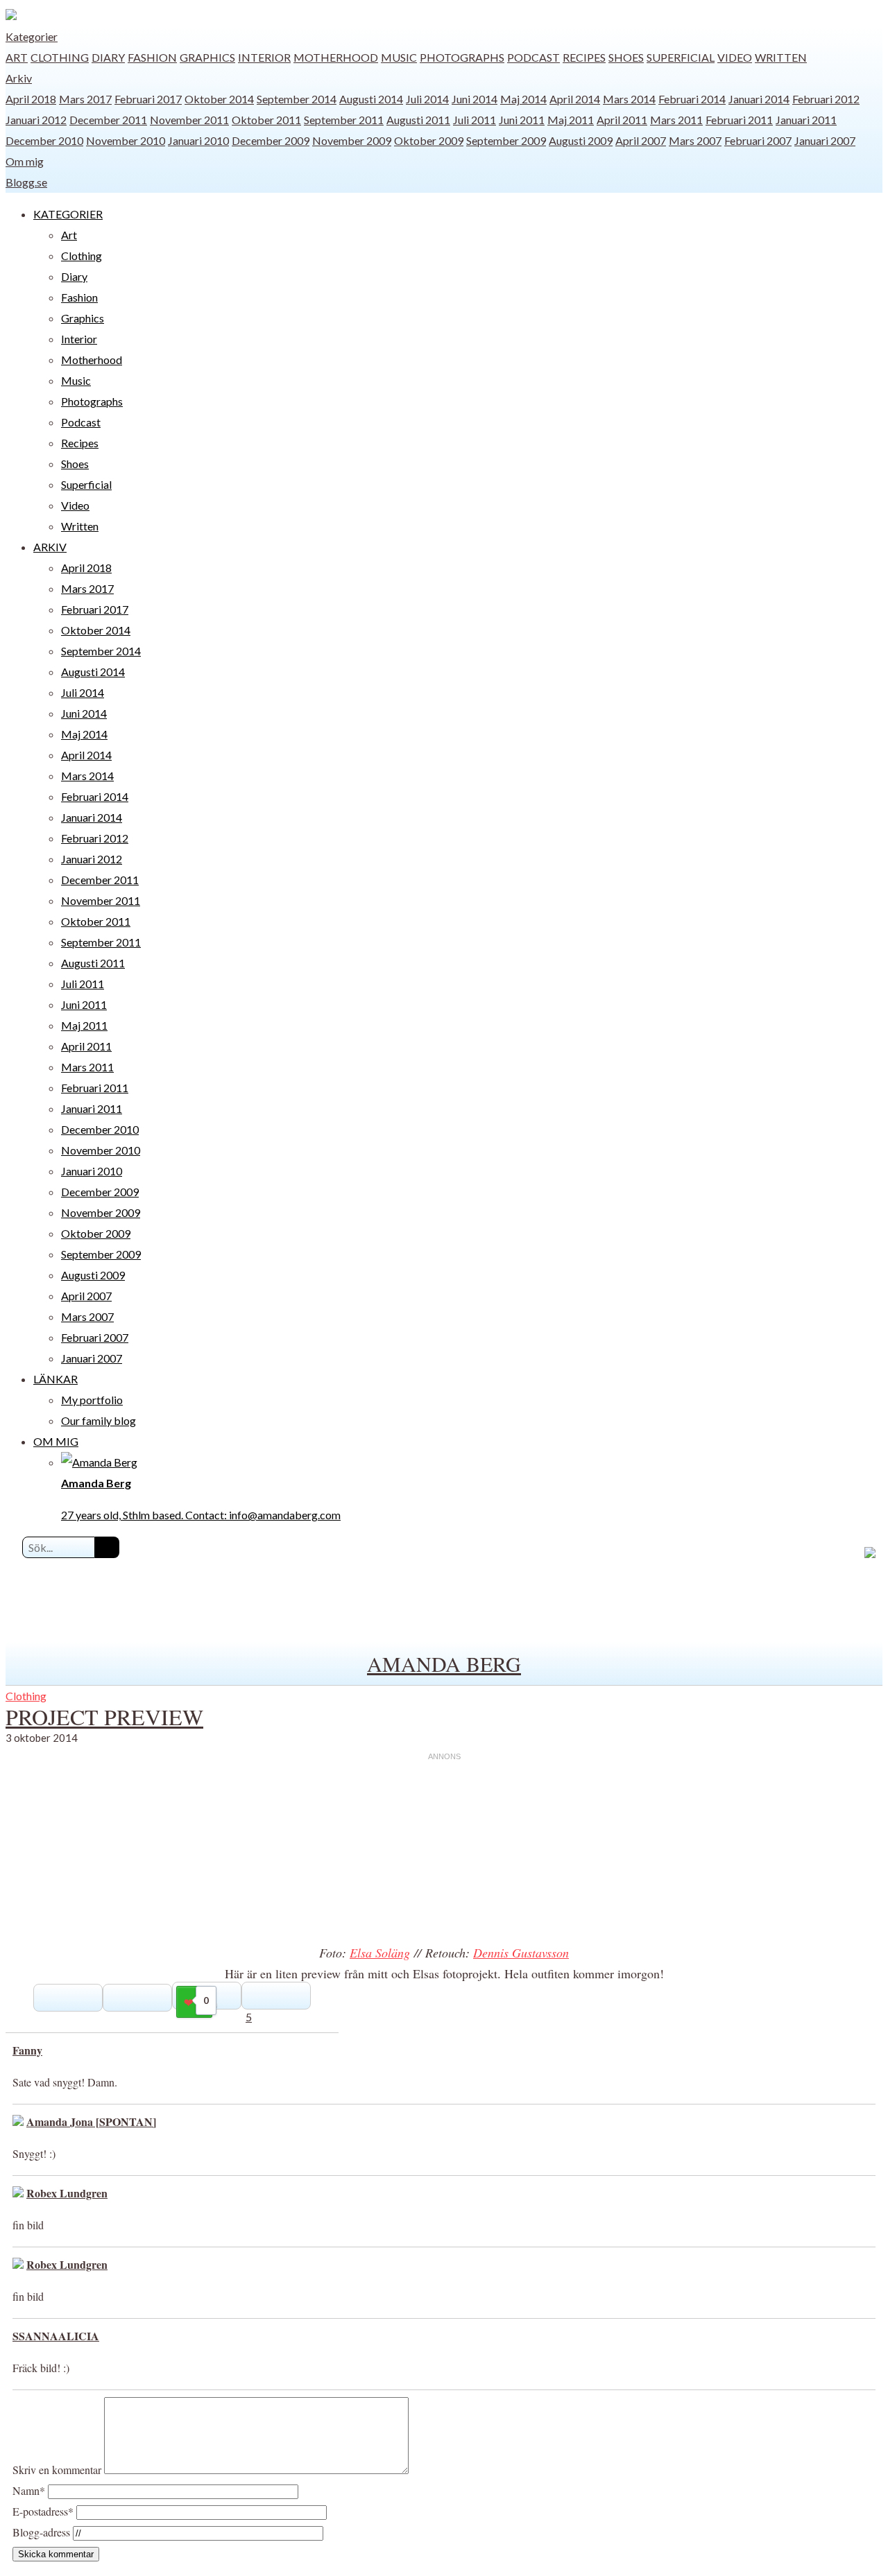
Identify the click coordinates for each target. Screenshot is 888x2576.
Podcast (533, 57)
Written (781, 57)
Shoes (626, 57)
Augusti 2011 (418, 120)
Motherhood (336, 57)
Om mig (25, 161)
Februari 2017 (148, 99)
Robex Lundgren (67, 2193)
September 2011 (344, 120)
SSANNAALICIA (56, 2336)
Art (17, 57)
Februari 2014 (692, 99)
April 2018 (31, 99)
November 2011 (189, 120)
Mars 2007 (695, 140)
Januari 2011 (806, 120)
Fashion (152, 57)
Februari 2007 (758, 140)
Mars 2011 (676, 120)
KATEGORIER (68, 214)
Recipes (584, 57)
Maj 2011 (571, 120)
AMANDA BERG (444, 1663)
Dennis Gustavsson (521, 1953)
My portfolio (92, 1400)
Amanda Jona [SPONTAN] (91, 2121)
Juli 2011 (475, 120)
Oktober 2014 (219, 99)
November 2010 (126, 140)
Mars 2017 (85, 99)
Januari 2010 (198, 140)
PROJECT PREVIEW (104, 1717)
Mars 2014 (629, 99)
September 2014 (297, 99)
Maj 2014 (523, 99)
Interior (264, 57)
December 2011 (108, 120)
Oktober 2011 (266, 120)
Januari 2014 (759, 99)
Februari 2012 (826, 99)
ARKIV (50, 547)
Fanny (27, 2050)
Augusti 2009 (581, 140)
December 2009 (271, 140)
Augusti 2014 (371, 99)
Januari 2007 (825, 140)
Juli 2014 (427, 99)
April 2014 (575, 99)
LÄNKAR (55, 1379)
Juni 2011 (522, 120)
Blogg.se (26, 182)
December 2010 (44, 140)
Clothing (60, 57)
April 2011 (622, 120)
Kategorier (32, 36)
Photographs (462, 57)
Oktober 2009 (429, 140)
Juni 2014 (475, 99)
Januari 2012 (36, 120)
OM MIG (56, 1441)
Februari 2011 (739, 120)
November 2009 (352, 140)
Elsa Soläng (380, 1953)
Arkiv (19, 78)
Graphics (207, 57)
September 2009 (506, 140)
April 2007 (641, 140)
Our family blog (99, 1420)
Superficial (681, 57)
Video (735, 57)
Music (399, 57)
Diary (108, 57)
